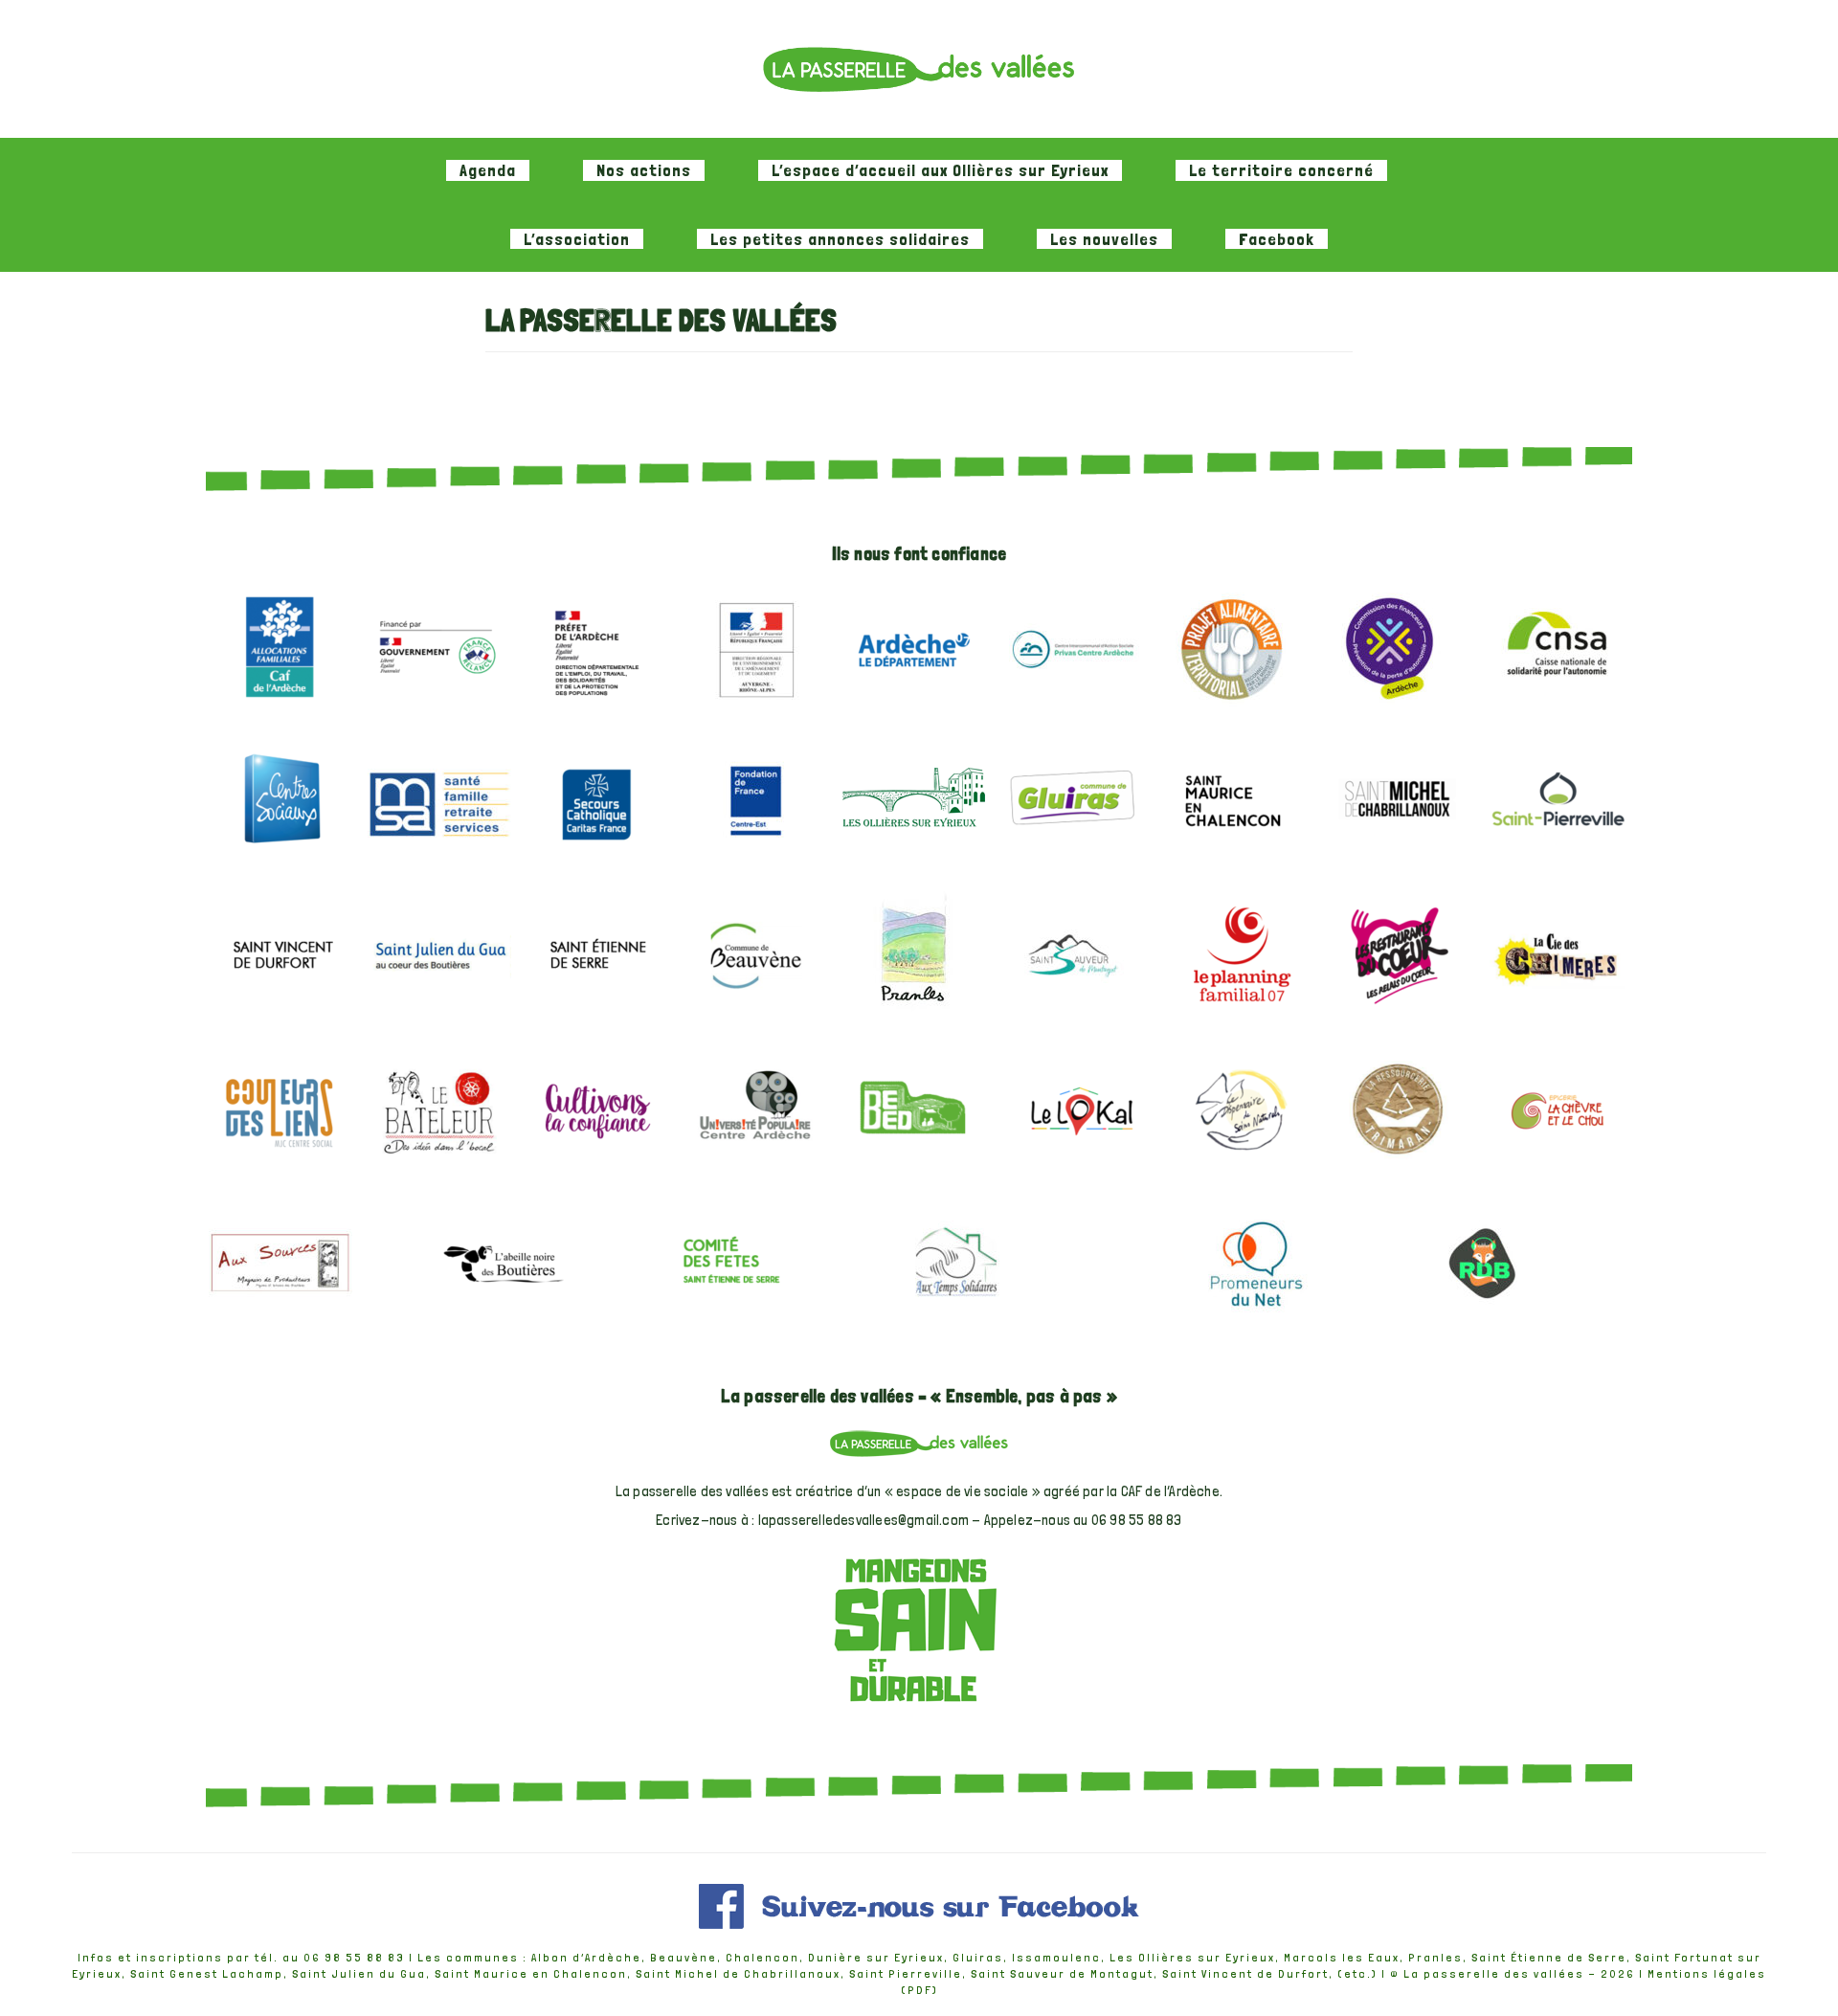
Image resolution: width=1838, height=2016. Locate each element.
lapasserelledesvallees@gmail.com (863, 1520)
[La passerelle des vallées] (919, 69)
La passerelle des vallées (1494, 1974)
